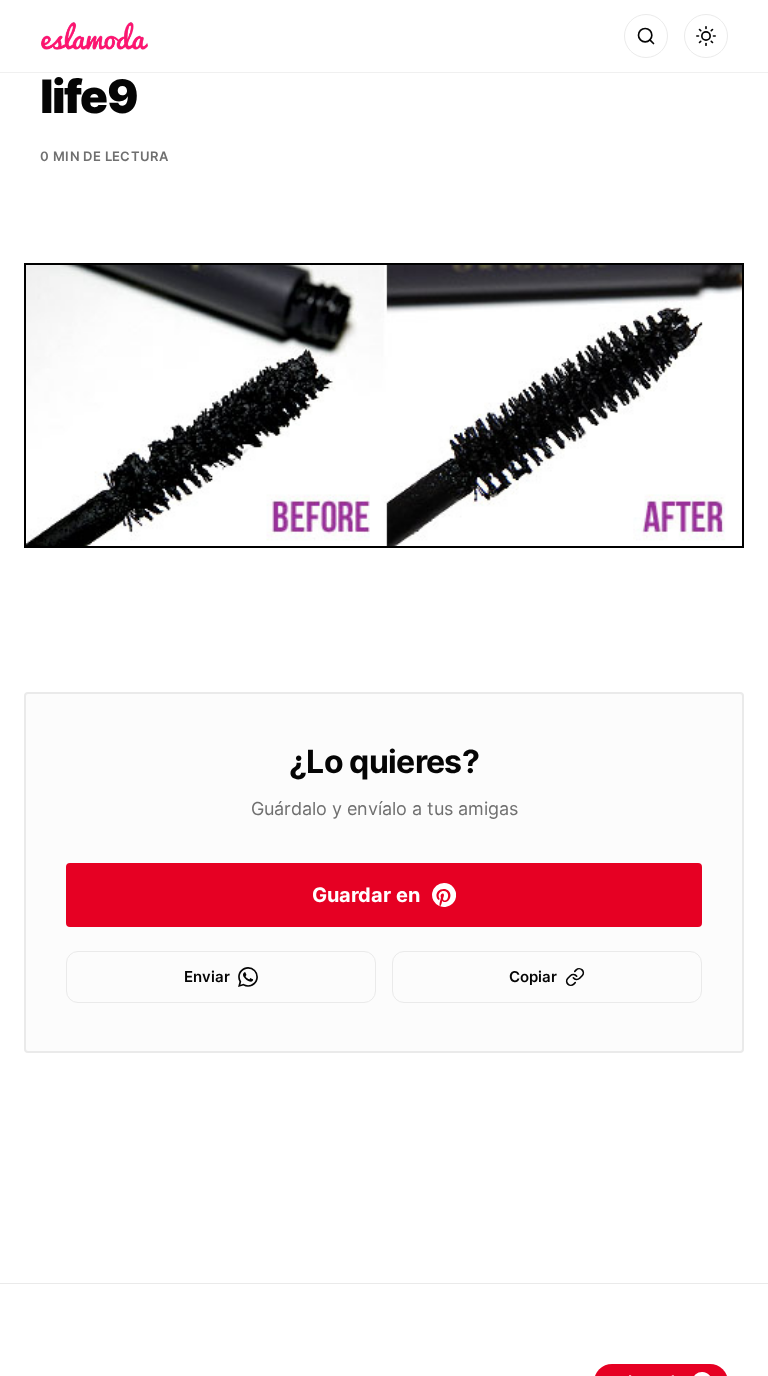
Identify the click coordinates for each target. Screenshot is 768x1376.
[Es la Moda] (94, 36)
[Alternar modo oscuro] (706, 36)
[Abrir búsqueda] (646, 36)
